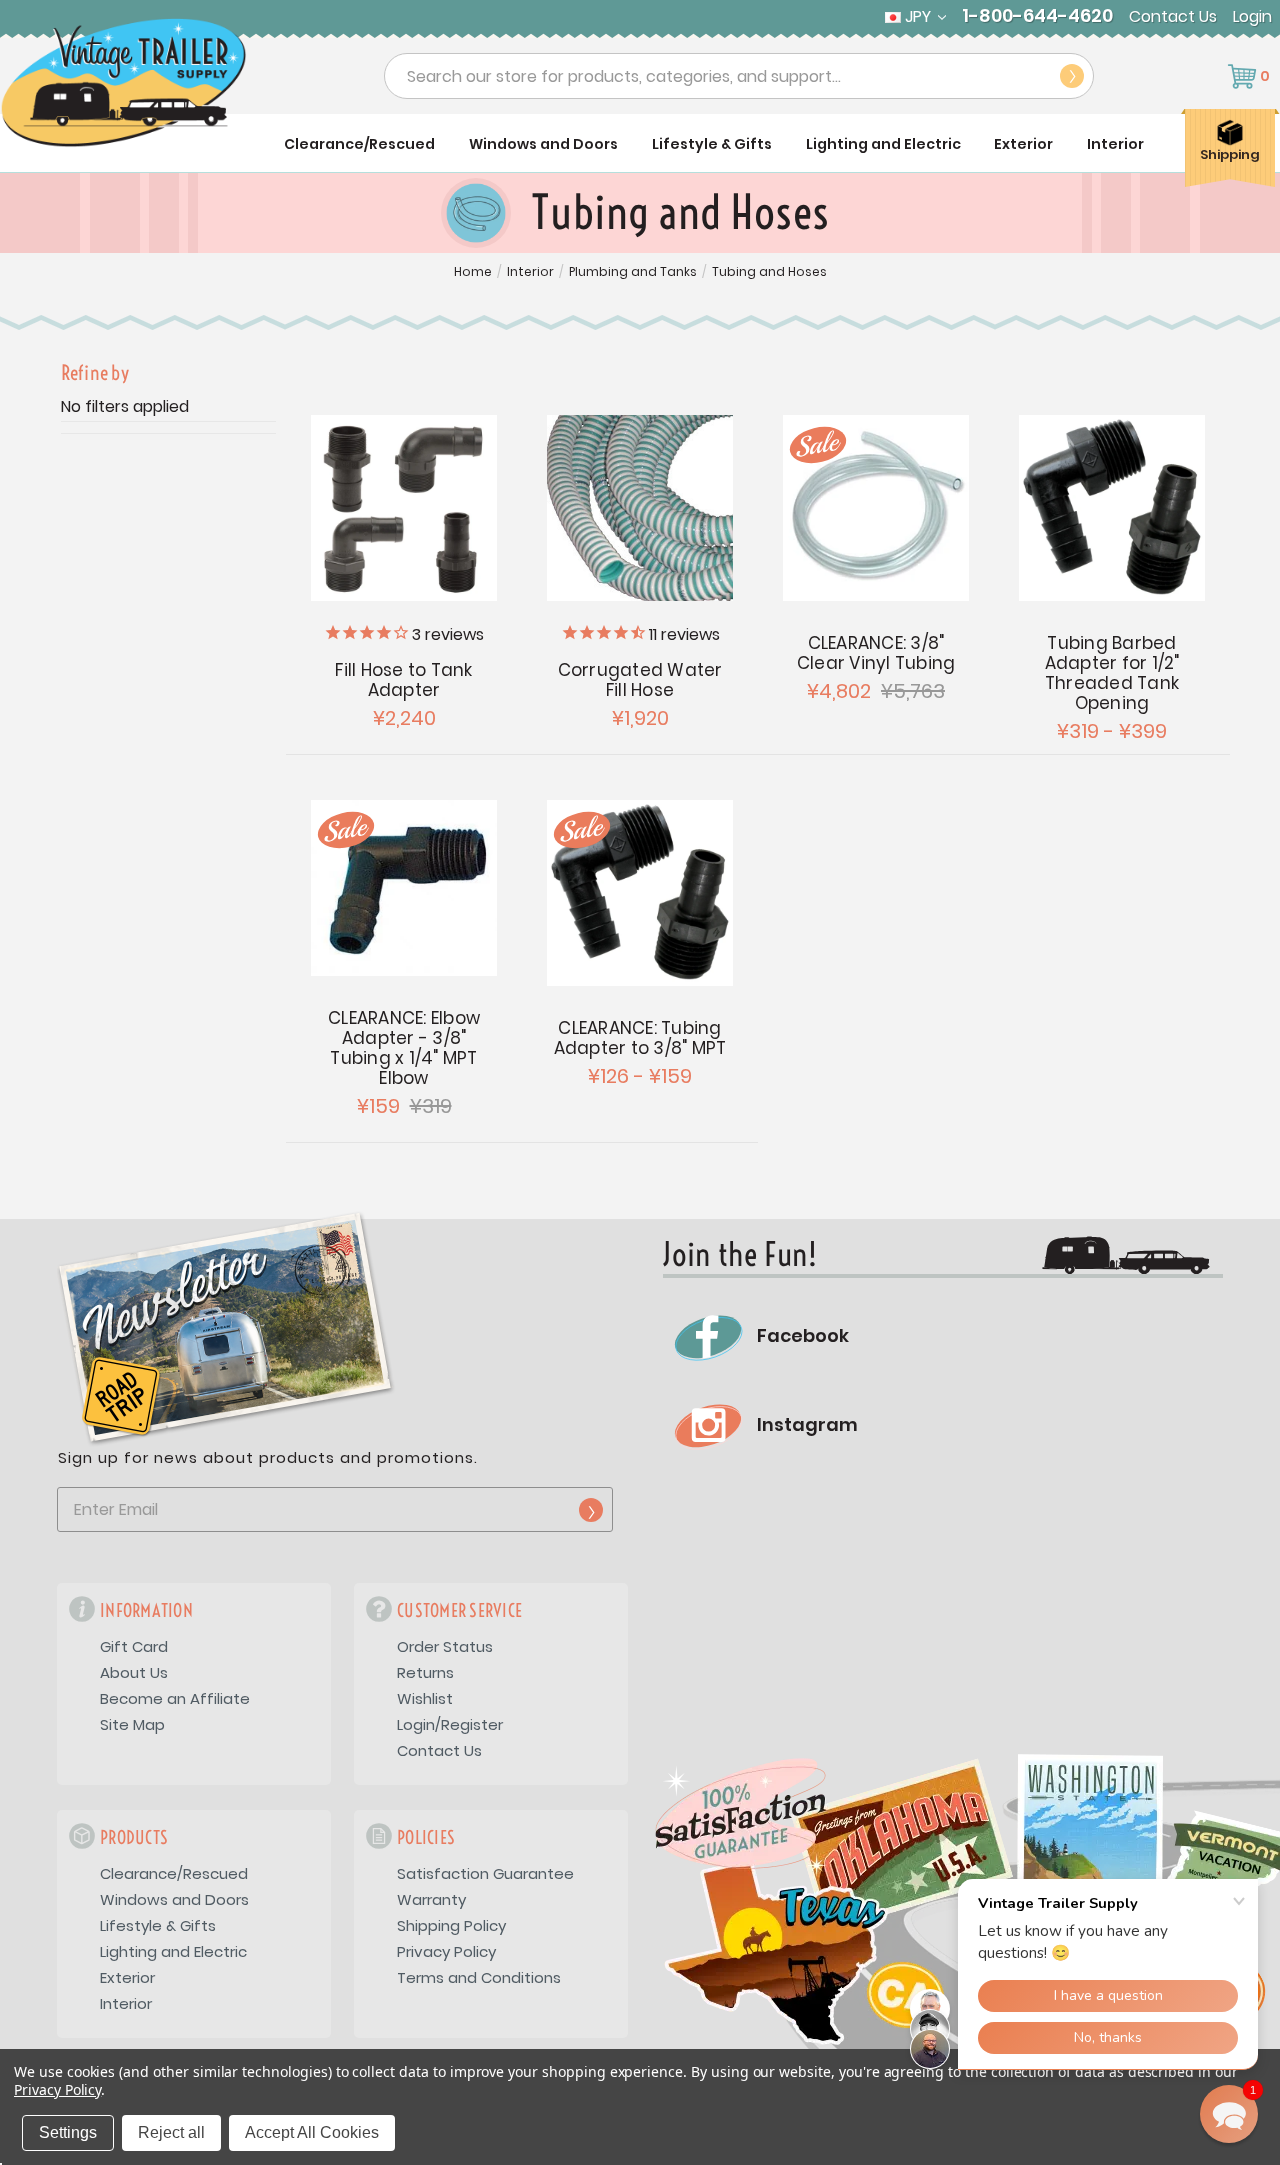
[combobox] (739, 76)
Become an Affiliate (175, 1698)
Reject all (171, 2132)
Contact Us (1173, 17)
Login (1252, 17)
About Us (134, 1672)
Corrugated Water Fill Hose (640, 680)
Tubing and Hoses (769, 272)
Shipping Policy (451, 1925)
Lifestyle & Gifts (712, 144)
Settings (68, 2132)
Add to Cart (404, 888)
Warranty (431, 1899)
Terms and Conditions (479, 1977)
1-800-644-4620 (1037, 16)
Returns (425, 1672)
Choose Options (404, 508)
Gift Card (134, 1646)
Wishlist (425, 1698)
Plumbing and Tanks (633, 272)
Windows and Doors (543, 144)
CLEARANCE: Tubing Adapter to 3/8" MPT (640, 1038)
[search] (1072, 76)
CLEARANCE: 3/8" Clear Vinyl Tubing (876, 653)
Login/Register (450, 1724)
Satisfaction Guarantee (485, 1873)
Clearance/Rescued (359, 144)
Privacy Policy (446, 1951)
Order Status (445, 1646)
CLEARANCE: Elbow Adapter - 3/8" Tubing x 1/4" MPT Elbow (404, 1048)
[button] (1229, 2114)
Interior (1115, 144)
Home (473, 272)
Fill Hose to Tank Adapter (403, 680)
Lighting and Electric (883, 144)
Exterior (1023, 144)
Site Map (132, 1724)
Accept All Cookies (312, 2132)
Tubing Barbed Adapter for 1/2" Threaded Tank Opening (1112, 673)
